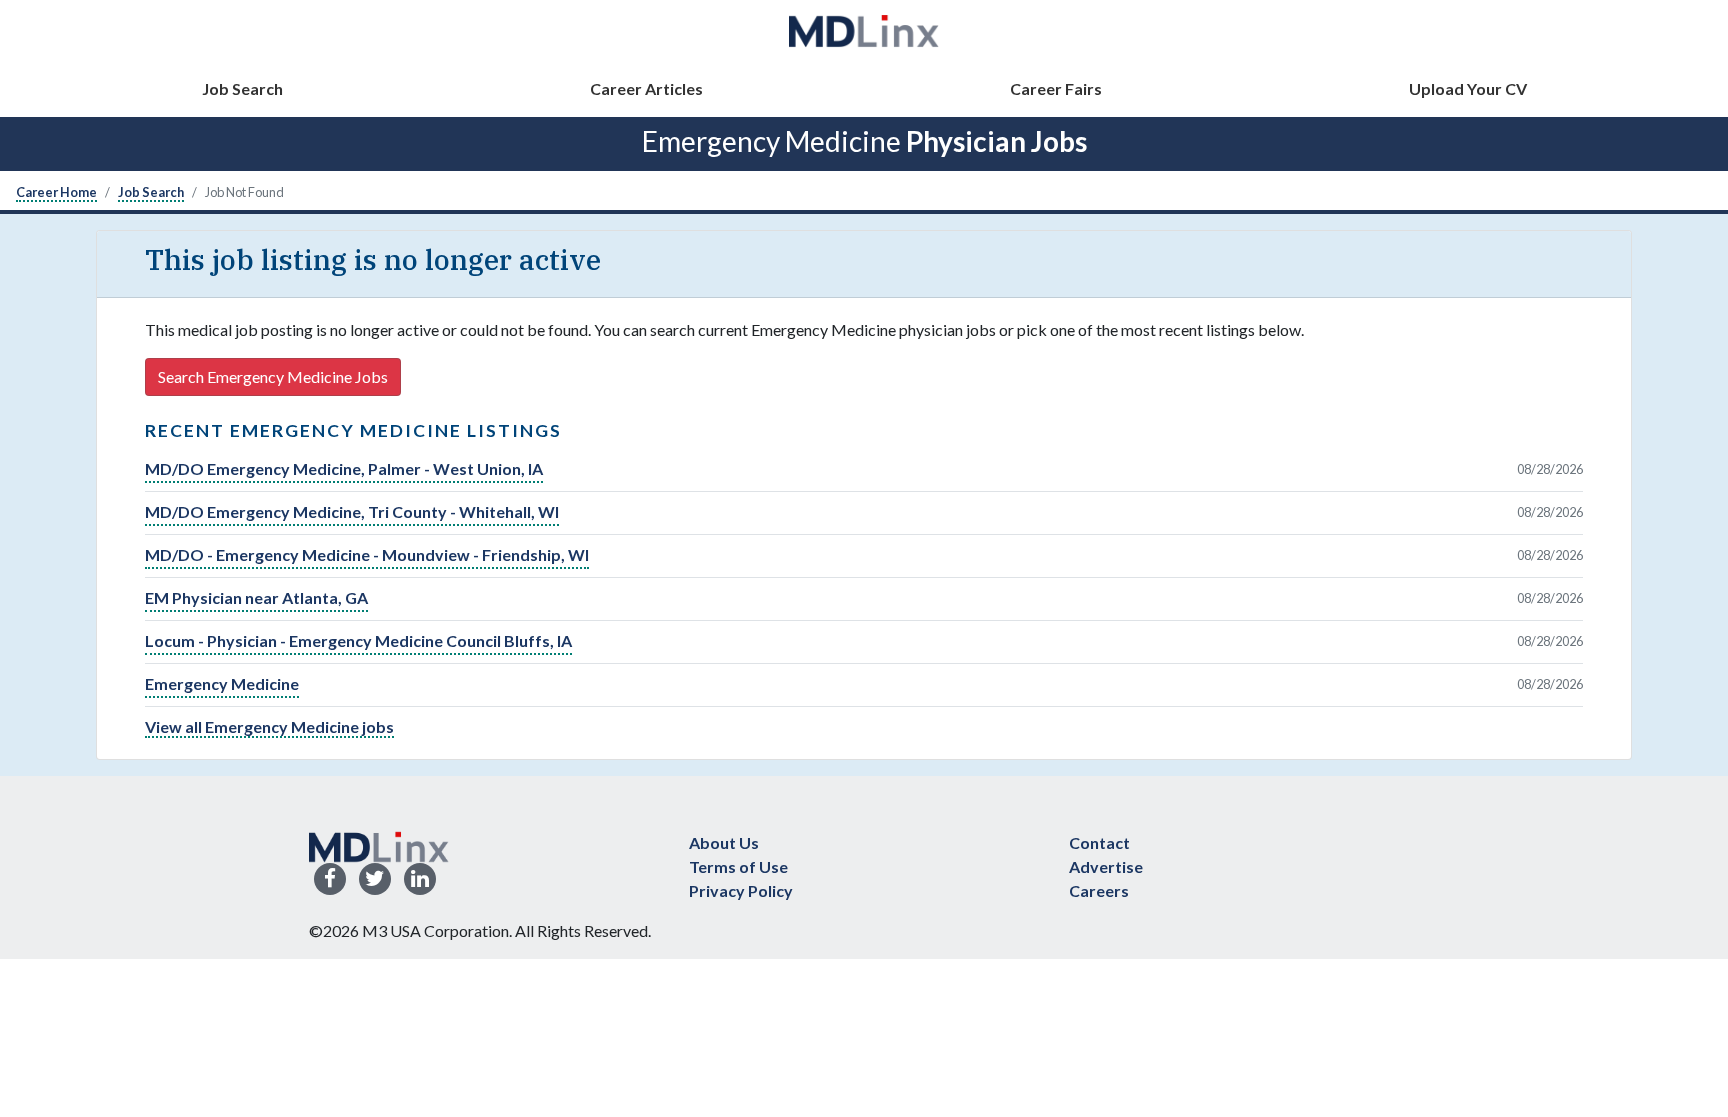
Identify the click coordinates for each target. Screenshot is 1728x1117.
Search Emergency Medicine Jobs (273, 376)
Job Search (242, 88)
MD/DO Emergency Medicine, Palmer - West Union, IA (344, 468)
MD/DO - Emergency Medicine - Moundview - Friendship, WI (367, 554)
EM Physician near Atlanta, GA (256, 597)
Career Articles (646, 88)
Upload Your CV (1468, 88)
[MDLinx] (864, 30)
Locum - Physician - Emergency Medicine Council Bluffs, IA (358, 640)
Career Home (56, 192)
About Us (724, 842)
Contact (1099, 842)
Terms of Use (738, 866)
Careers (1099, 890)
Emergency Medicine (222, 683)
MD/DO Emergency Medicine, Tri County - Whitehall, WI (352, 511)
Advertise (1106, 866)
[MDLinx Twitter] (375, 879)
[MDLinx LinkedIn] (420, 879)
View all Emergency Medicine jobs (269, 726)
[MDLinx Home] (379, 844)
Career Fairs (1056, 88)
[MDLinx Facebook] (330, 879)
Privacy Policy (741, 890)
